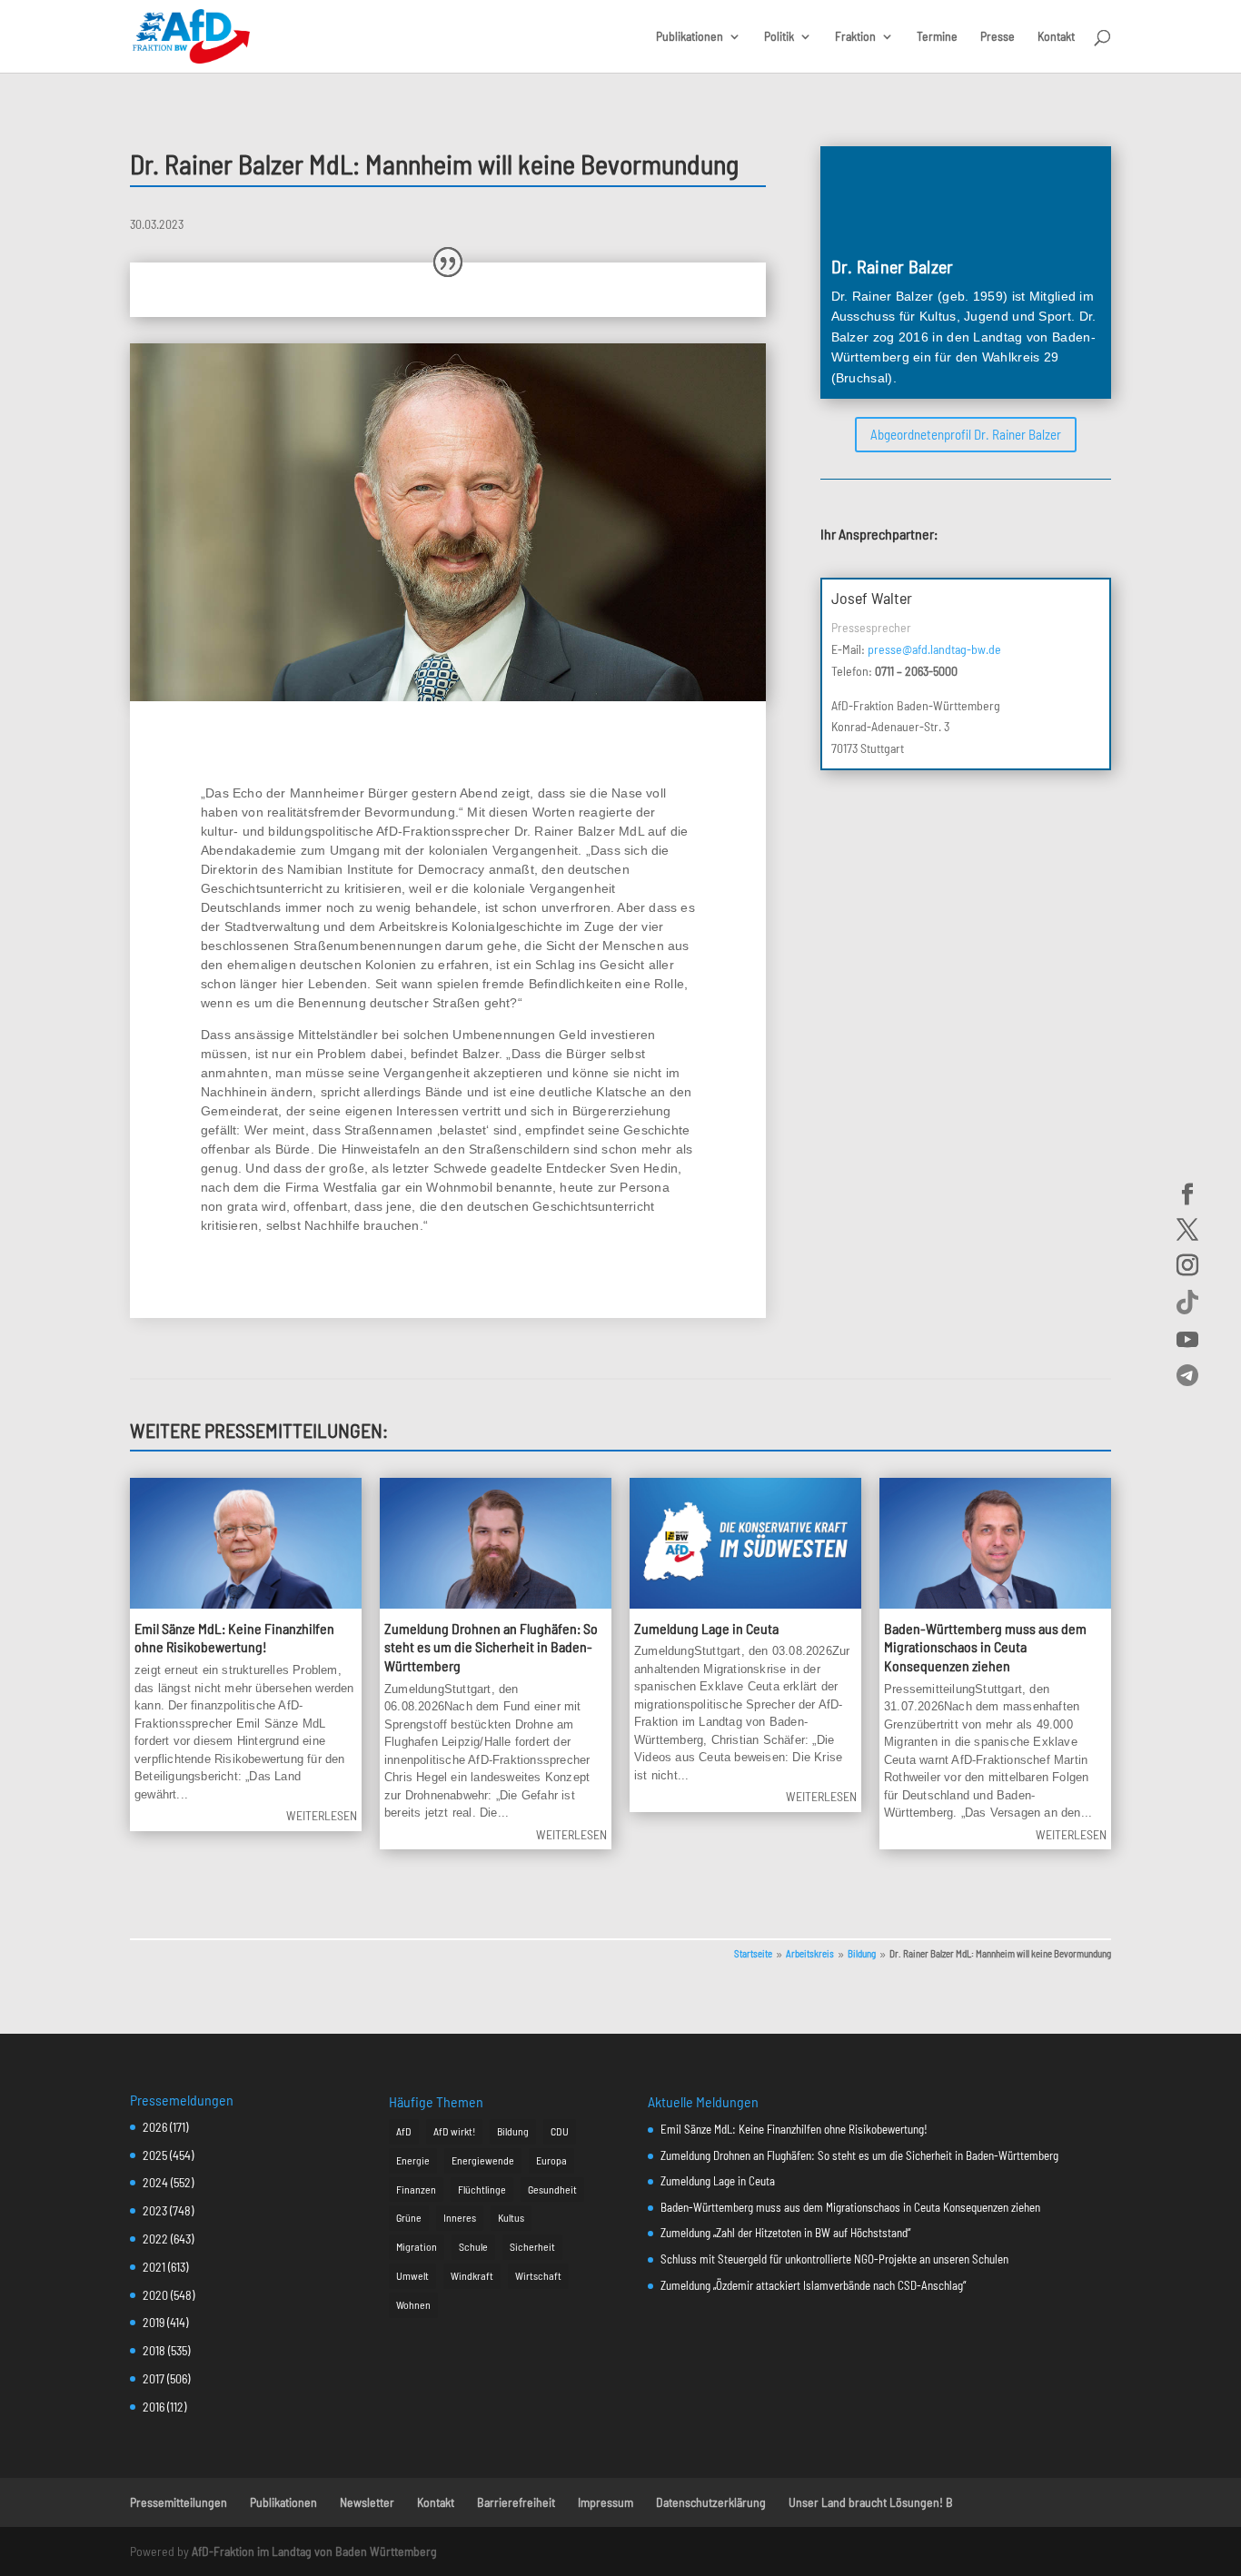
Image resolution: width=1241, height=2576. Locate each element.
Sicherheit (532, 2246)
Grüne (409, 2217)
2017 (154, 2378)
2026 (155, 2127)
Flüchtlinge (482, 2189)
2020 (155, 2295)
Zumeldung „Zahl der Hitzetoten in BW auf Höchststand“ (785, 2233)
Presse (998, 37)
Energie (413, 2160)
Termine (937, 37)
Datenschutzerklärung (711, 2502)
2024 (155, 2182)
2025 (155, 2155)
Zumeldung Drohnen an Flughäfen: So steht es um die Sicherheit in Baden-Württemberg (491, 1647)
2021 (154, 2267)
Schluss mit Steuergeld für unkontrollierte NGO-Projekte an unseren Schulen (834, 2259)
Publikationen (690, 37)
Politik (779, 37)
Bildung (513, 2131)
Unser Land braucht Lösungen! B (871, 2502)
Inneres (460, 2217)
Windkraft (472, 2275)
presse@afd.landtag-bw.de (934, 649)
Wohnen (413, 2304)
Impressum (606, 2502)
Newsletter (367, 2502)
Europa (551, 2160)
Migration (417, 2246)
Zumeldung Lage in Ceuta (706, 1628)
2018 (154, 2350)
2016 (154, 2407)
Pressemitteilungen (179, 2502)
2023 (155, 2210)
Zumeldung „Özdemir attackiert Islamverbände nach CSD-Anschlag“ (813, 2285)
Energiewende (483, 2160)
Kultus (511, 2217)
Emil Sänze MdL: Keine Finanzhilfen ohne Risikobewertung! (234, 1638)
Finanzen (416, 2189)
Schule (473, 2246)
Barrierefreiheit (516, 2502)
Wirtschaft (538, 2275)
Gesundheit (552, 2189)
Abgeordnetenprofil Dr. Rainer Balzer (966, 434)
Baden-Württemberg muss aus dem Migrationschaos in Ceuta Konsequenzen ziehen (985, 1647)
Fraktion (855, 37)
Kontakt (1056, 37)
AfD (404, 2131)
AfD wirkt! (454, 2131)
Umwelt (412, 2275)
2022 (155, 2239)
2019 (154, 2322)
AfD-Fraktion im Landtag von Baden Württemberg (314, 2551)
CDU (560, 2131)
